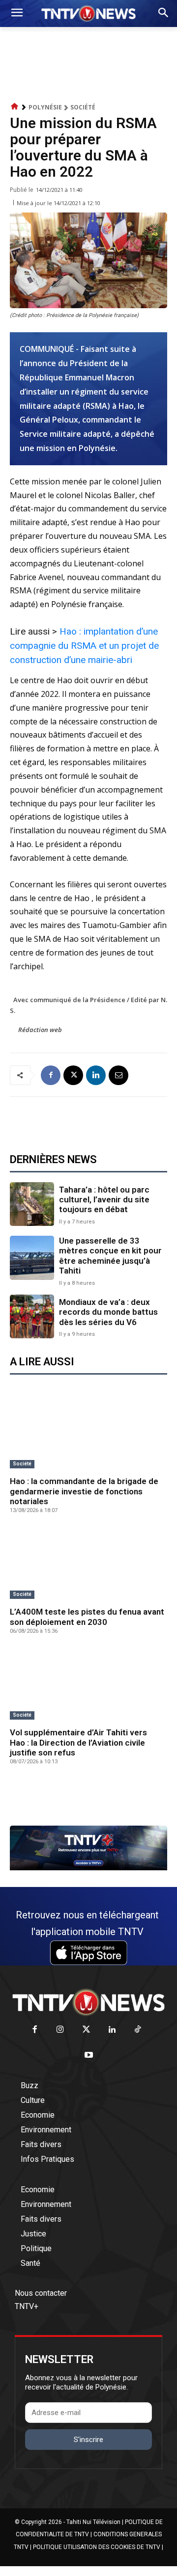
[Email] (118, 1075)
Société (83, 107)
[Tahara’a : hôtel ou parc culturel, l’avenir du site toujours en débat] (32, 1204)
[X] (73, 1075)
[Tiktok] (138, 2030)
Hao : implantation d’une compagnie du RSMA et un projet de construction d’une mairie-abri (84, 646)
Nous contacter (41, 2293)
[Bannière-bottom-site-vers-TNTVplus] (88, 1868)
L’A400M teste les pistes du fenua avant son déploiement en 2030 (87, 1617)
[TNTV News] (88, 2002)
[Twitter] (86, 2030)
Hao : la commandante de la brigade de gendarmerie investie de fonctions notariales (84, 1491)
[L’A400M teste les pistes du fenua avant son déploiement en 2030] (88, 1564)
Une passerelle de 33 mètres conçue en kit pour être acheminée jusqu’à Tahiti (110, 1256)
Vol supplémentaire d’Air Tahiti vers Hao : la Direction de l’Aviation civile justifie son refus (78, 1742)
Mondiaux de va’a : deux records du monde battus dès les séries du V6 (108, 1312)
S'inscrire (88, 2440)
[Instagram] (60, 2030)
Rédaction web (40, 1030)
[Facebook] (51, 1075)
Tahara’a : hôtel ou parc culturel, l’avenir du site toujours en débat (104, 1200)
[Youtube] (89, 2056)
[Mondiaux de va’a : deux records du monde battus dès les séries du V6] (32, 1317)
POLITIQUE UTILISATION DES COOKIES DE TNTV (97, 2547)
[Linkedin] (96, 1075)
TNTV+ (27, 2306)
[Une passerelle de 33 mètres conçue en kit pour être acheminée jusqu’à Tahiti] (32, 1258)
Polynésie (45, 107)
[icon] (15, 107)
